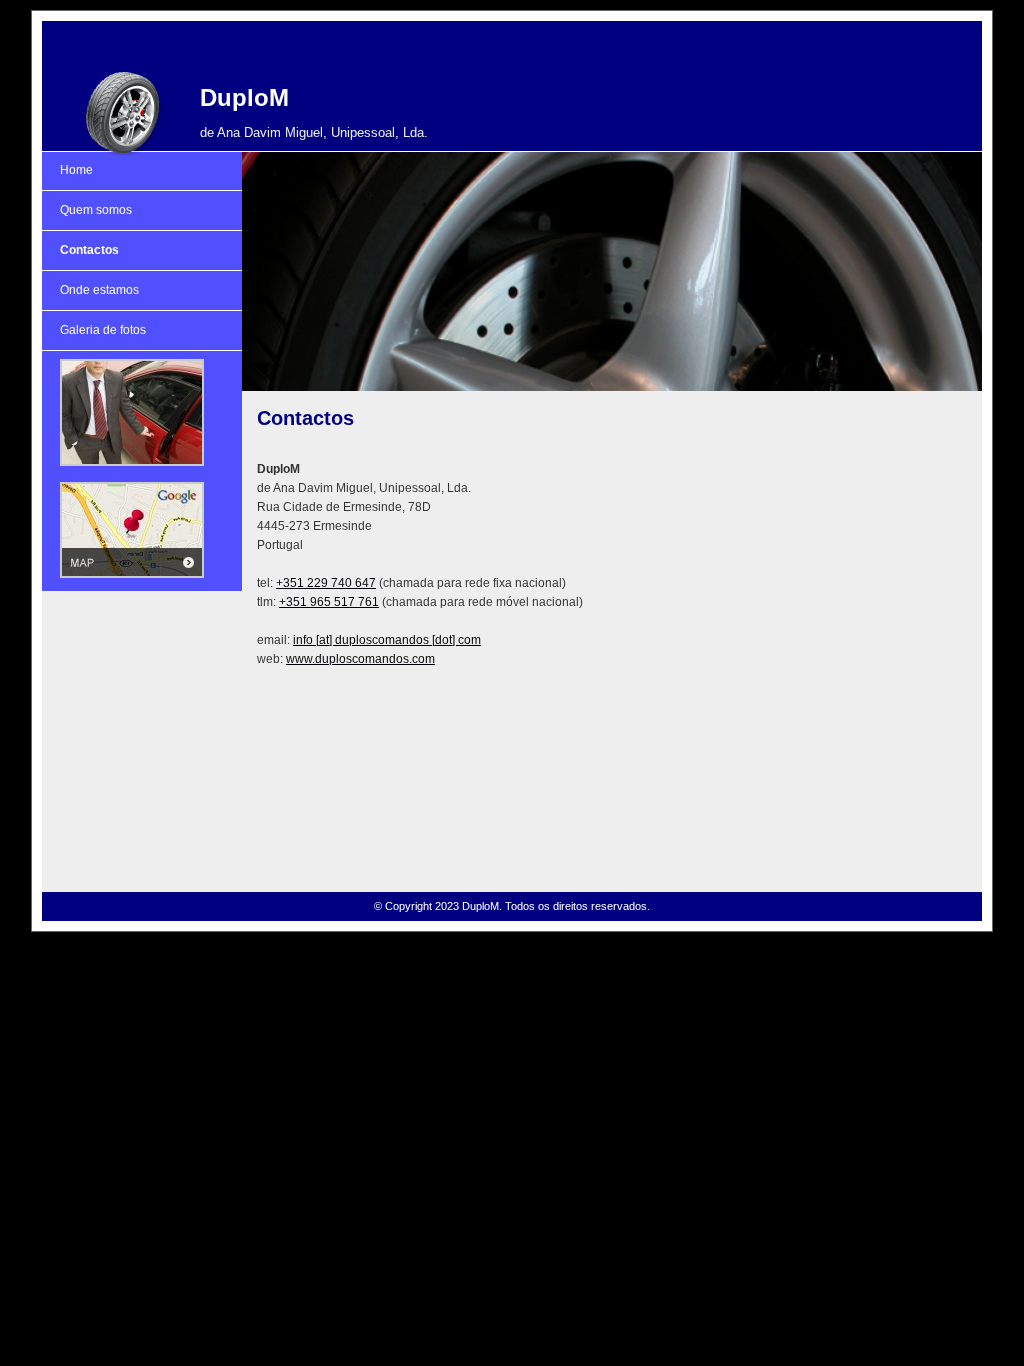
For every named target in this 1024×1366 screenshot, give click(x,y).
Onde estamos (99, 290)
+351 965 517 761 (329, 602)
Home (76, 170)
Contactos (89, 250)
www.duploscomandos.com (360, 659)
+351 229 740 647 (326, 583)
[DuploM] (122, 113)
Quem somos (96, 210)
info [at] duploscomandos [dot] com (387, 640)
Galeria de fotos (103, 330)
